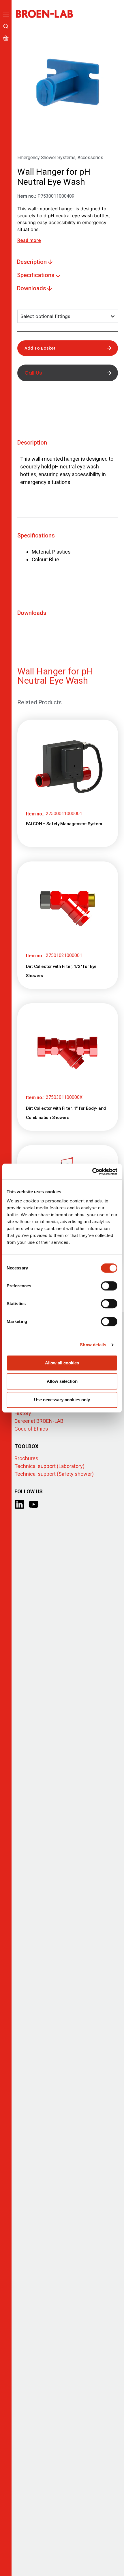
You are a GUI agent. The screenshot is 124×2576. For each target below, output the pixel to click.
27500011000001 (64, 814)
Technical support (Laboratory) (49, 1466)
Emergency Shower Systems (46, 158)
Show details (93, 1345)
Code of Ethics (31, 1429)
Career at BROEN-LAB (39, 1421)
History (23, 1413)
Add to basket (40, 348)
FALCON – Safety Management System (64, 824)
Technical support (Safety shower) (54, 1474)
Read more (29, 240)
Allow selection (62, 1381)
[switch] (109, 1286)
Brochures (26, 1458)
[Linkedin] (19, 1504)
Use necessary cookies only (62, 1400)
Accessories (90, 158)
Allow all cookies (62, 1363)
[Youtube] (34, 1504)
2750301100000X (64, 1097)
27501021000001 (64, 955)
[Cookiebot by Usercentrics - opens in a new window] (92, 1172)
